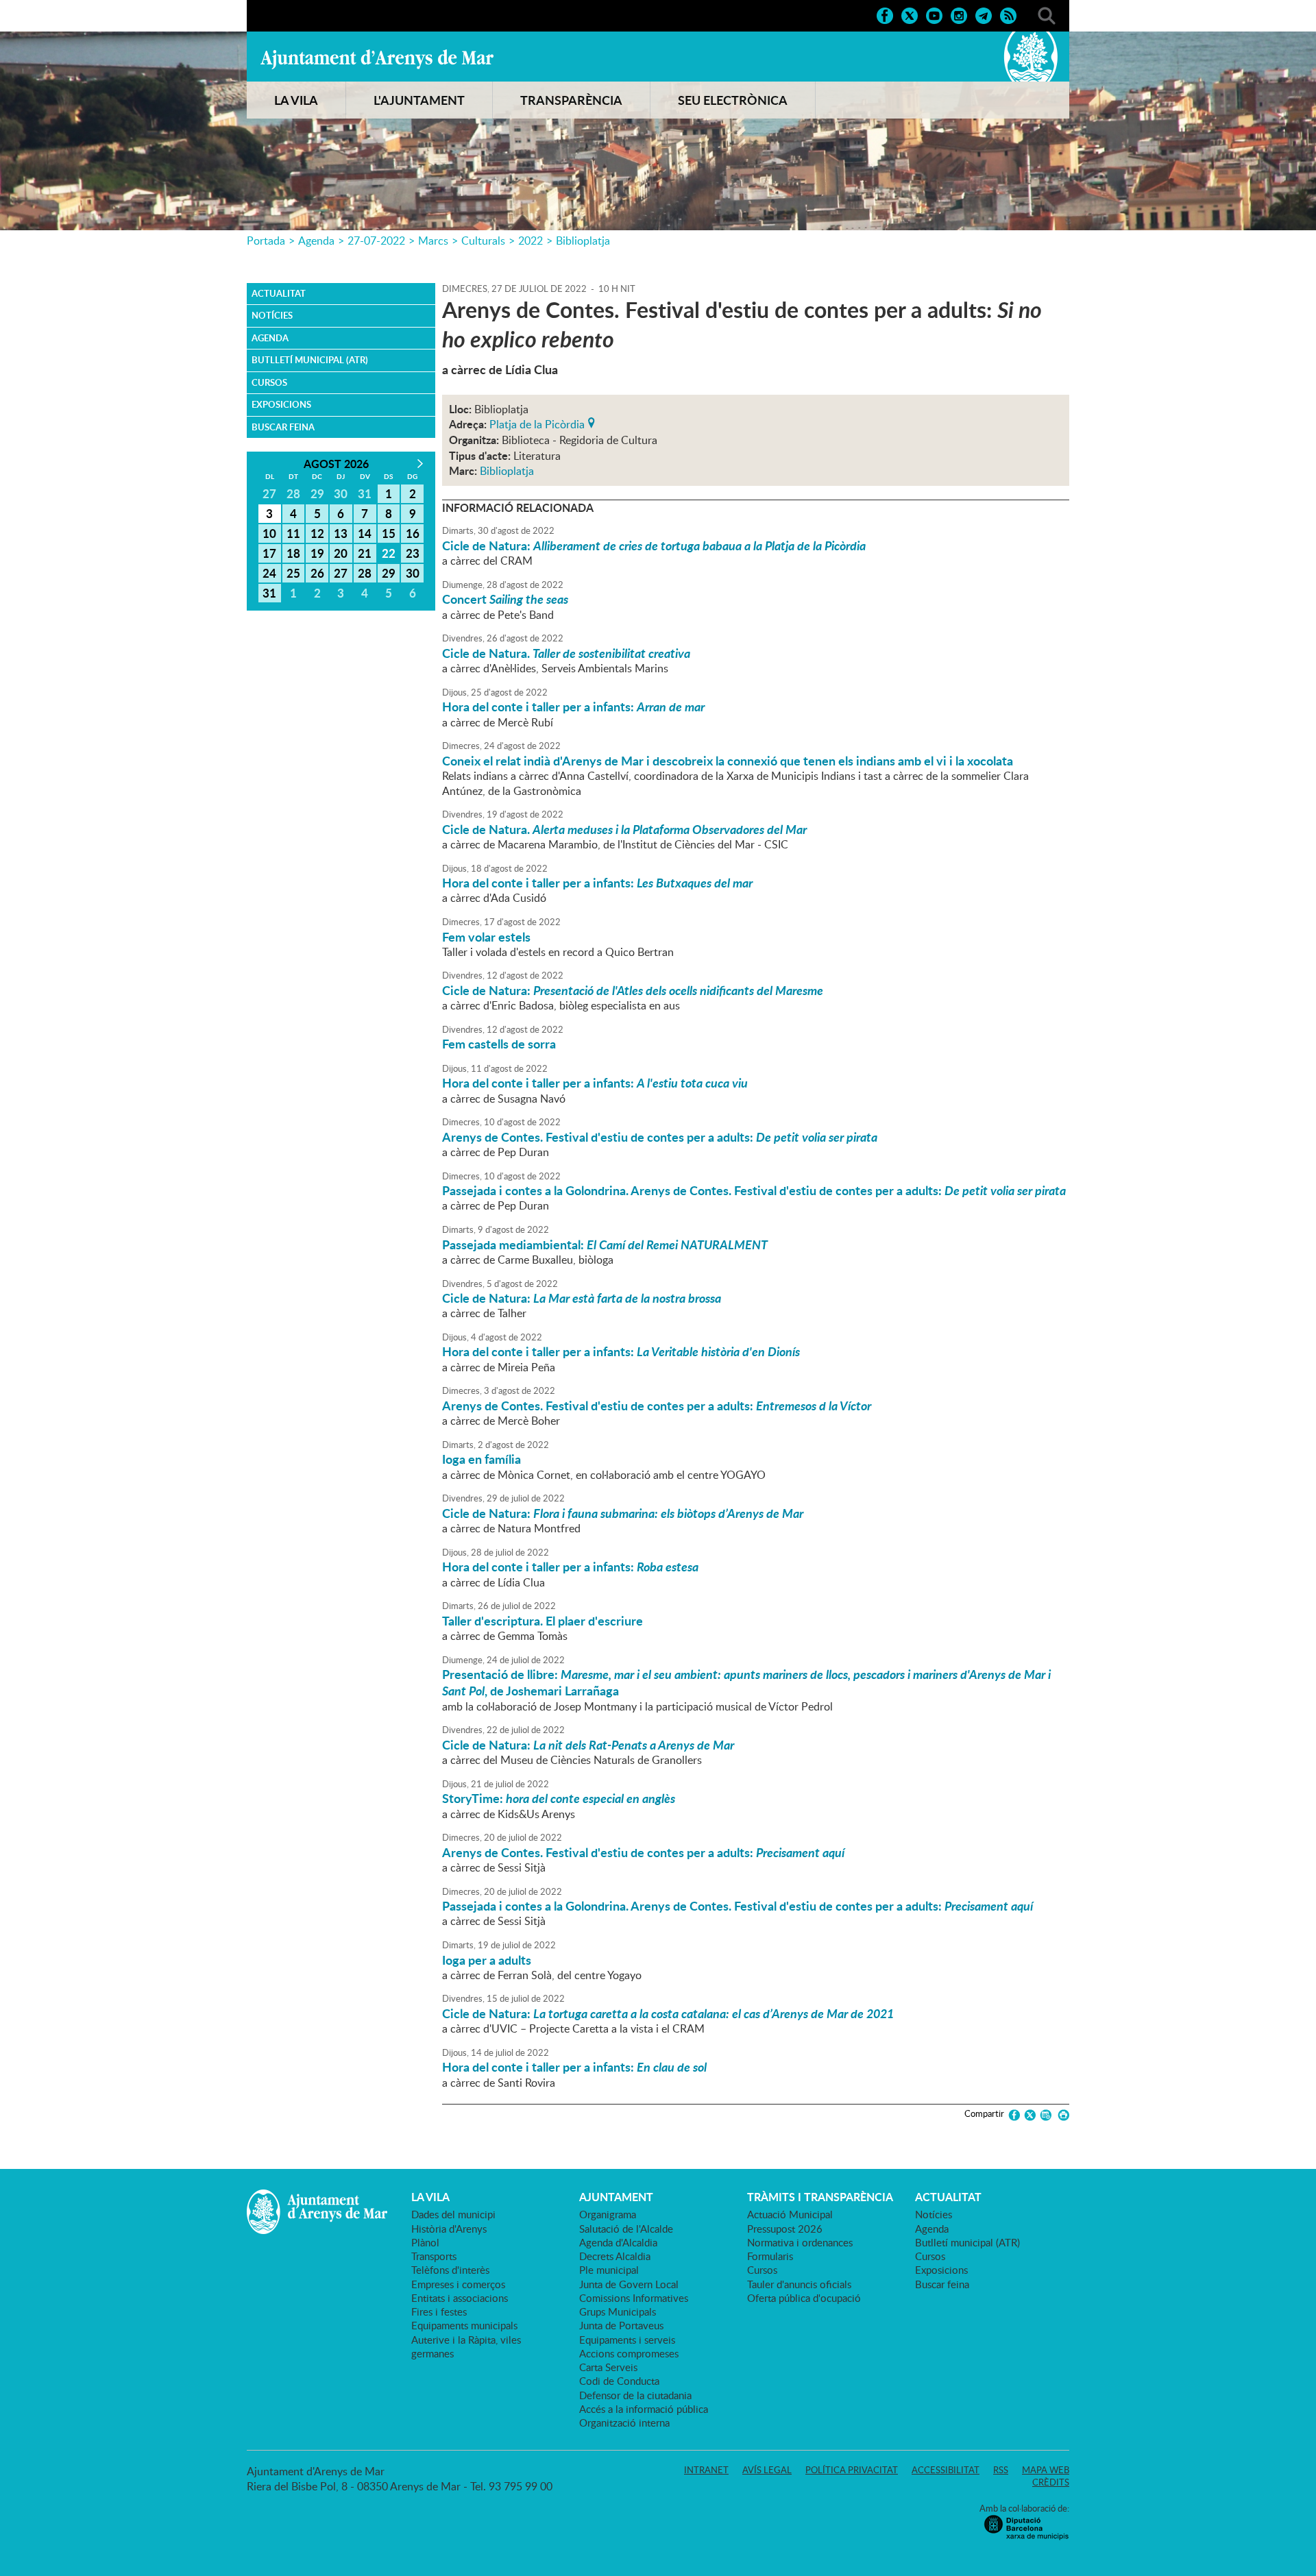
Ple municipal (609, 2270)
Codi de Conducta (619, 2381)
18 (293, 553)
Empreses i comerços (458, 2284)
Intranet (706, 2470)
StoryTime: (559, 1798)
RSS (1001, 2470)
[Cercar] (1047, 14)
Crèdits (1051, 2482)
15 (389, 533)
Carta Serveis (608, 2367)
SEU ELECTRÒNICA (733, 100)
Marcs (433, 241)
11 (293, 533)
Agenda (316, 241)
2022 (531, 241)
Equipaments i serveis (627, 2340)
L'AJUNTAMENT (419, 100)
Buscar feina (283, 427)
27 (341, 573)
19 (317, 553)
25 (293, 573)
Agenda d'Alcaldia (618, 2242)
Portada (266, 241)
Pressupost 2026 (785, 2229)
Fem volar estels (486, 937)
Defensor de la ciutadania (635, 2395)
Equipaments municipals (464, 2325)
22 (389, 553)
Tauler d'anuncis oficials (799, 2284)
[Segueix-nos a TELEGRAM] (984, 14)
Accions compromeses (629, 2353)
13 (341, 533)
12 (317, 533)
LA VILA (296, 100)
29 (389, 573)
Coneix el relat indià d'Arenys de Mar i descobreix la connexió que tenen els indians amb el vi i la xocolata (728, 761)
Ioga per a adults (487, 1960)
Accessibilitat (946, 2470)
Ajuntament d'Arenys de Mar (377, 59)
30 (413, 573)
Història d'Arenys (449, 2229)
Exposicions (281, 404)
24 (269, 573)
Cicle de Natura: (654, 545)
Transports (434, 2256)
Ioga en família (482, 1459)
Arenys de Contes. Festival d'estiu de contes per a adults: (660, 1137)
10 (269, 533)
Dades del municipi (453, 2214)
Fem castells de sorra (499, 1044)
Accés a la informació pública (644, 2409)
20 (341, 553)
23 (413, 553)
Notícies (272, 315)
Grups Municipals (618, 2311)
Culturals (483, 241)
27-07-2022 (376, 241)
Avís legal (767, 2470)
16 (413, 533)
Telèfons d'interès (450, 2270)
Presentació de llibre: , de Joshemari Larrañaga (746, 1682)
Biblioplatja (583, 241)
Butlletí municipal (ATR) (310, 360)
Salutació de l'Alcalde (626, 2229)
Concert (505, 599)
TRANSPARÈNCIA (571, 100)
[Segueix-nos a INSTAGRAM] (959, 14)
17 (269, 553)
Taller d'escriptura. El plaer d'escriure (543, 1621)
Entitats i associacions (460, 2298)
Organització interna (624, 2422)
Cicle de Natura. (566, 653)
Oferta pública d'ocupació (804, 2298)
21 (365, 553)
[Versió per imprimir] (1061, 2115)
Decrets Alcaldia (615, 2256)
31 (269, 593)
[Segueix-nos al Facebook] (885, 14)
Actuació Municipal (790, 2214)
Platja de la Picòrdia (537, 423)
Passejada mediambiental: (605, 1244)
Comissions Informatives (634, 2298)
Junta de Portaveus (621, 2325)
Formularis (770, 2256)
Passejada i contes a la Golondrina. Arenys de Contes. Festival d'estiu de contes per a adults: (754, 1190)
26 (317, 573)
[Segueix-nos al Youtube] (934, 14)
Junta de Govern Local (629, 2284)
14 (365, 533)
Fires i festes (439, 2311)
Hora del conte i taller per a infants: (573, 707)
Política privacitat (852, 2470)
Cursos (269, 382)
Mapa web (1046, 2470)
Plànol (425, 2242)
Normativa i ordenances (800, 2242)
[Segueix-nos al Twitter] (910, 14)
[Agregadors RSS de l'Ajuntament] (1008, 14)
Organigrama (608, 2214)
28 (365, 573)
